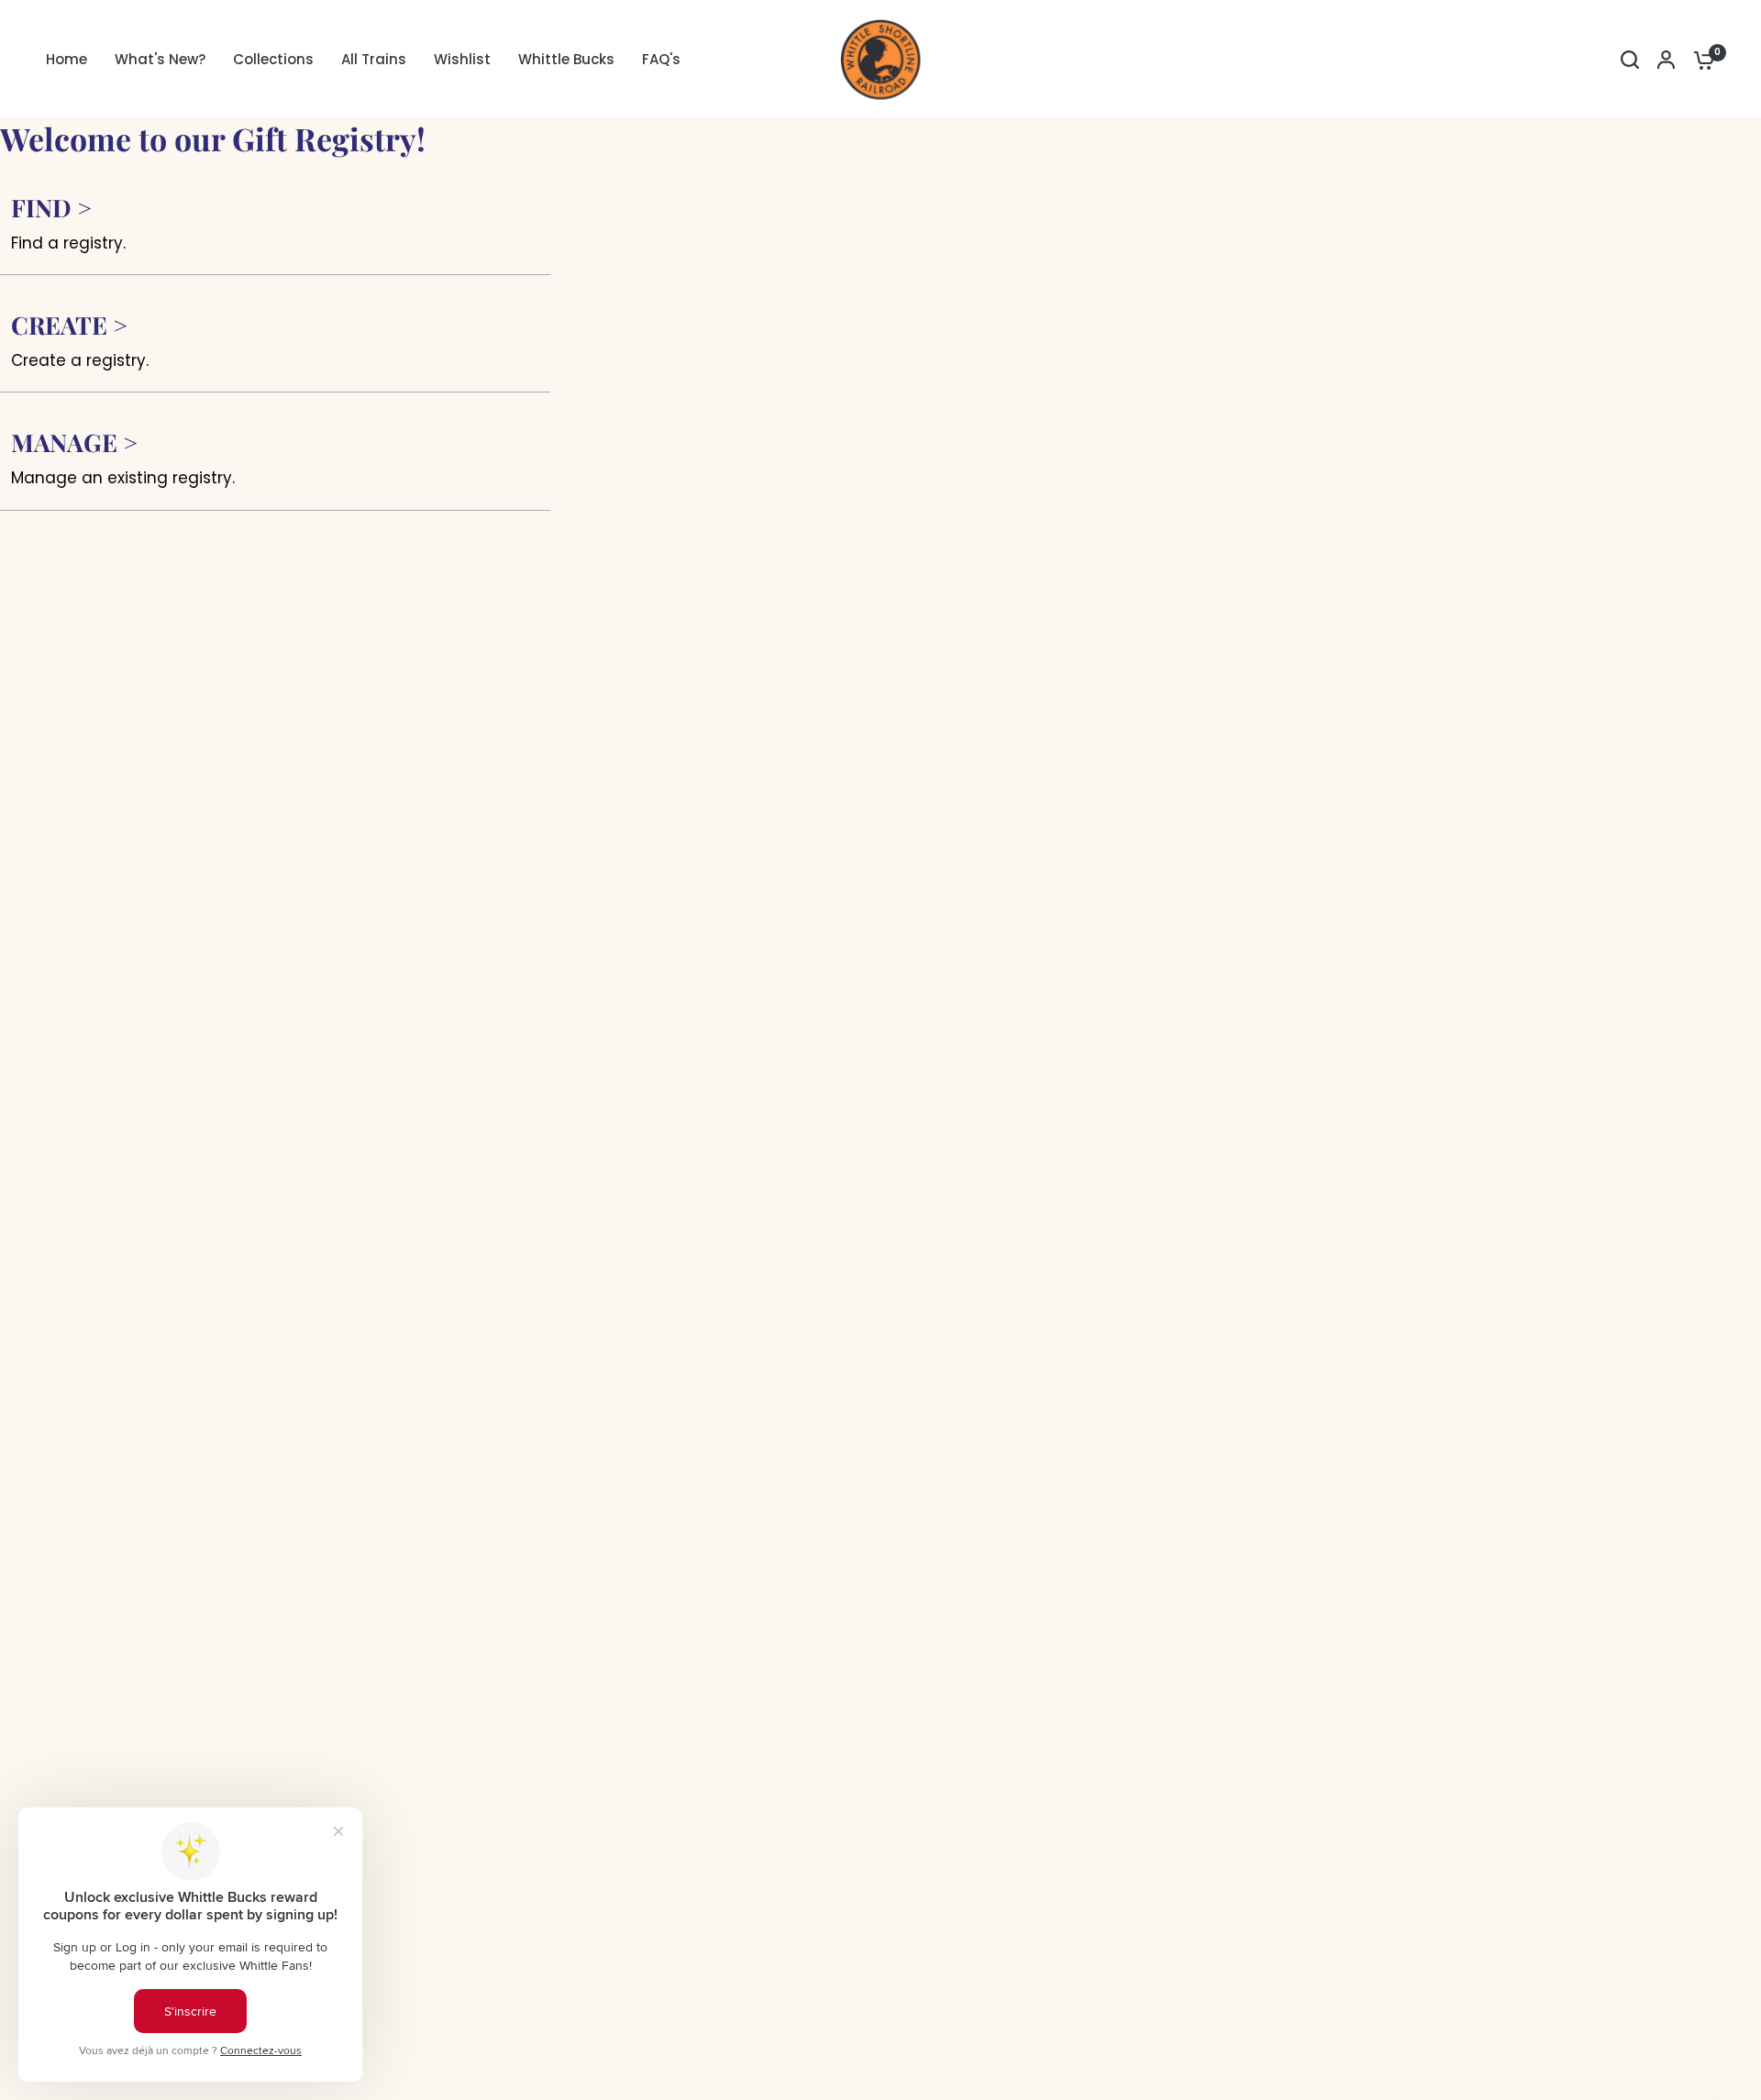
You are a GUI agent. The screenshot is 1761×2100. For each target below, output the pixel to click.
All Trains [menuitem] (374, 59)
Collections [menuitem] (273, 59)
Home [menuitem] (66, 59)
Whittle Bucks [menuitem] (566, 59)
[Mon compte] (1666, 60)
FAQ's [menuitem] (661, 59)
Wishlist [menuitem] (462, 59)
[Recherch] (1630, 60)
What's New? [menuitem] (160, 59)
